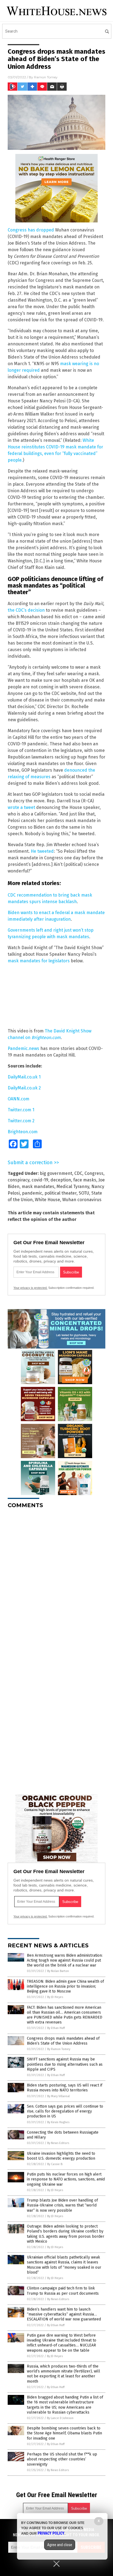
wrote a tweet (21, 807)
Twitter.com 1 (21, 1110)
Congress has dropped (31, 230)
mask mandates (38, 1187)
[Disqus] (56, 1581)
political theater (60, 1193)
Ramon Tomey (46, 77)
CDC (78, 1173)
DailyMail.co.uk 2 (24, 1088)
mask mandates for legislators (39, 961)
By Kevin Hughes (58, 2122)
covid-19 (40, 1180)
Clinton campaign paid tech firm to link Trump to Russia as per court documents (63, 2291)
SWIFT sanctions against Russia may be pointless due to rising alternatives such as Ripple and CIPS (65, 2064)
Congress (94, 1173)
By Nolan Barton (58, 1971)
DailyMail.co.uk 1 (24, 1077)
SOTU (84, 1193)
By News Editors (58, 2143)
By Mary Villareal (58, 2096)
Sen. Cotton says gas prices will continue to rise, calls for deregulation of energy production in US (65, 2111)
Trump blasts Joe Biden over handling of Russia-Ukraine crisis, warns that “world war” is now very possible (62, 2205)
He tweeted (42, 851)
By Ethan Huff (56, 2028)
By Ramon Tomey (59, 2049)
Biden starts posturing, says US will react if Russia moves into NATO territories (65, 2088)
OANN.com (19, 1099)
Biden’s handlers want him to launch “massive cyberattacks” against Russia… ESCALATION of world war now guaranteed (64, 2314)
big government (56, 1173)
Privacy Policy (51, 2533)
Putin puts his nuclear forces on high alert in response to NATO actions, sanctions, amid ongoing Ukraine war (66, 2179)
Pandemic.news (23, 1048)
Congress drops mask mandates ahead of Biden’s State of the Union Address (63, 2041)
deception (61, 1180)
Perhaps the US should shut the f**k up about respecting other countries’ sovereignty (62, 2459)
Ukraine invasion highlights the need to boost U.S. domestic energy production (61, 2156)
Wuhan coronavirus (82, 1200)
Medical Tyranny (73, 1187)
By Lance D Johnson (60, 2418)
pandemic (32, 1193)
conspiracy (19, 1180)
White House (47, 1200)
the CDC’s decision (26, 610)
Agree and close (60, 2545)
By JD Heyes (55, 1997)
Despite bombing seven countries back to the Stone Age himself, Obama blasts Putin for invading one (64, 2433)
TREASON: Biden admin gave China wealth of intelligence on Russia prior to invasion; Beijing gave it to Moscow (65, 1986)
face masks (85, 1180)
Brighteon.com (23, 1132)
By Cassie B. (55, 2164)
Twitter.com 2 (21, 1121)
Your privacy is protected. (30, 1288)
